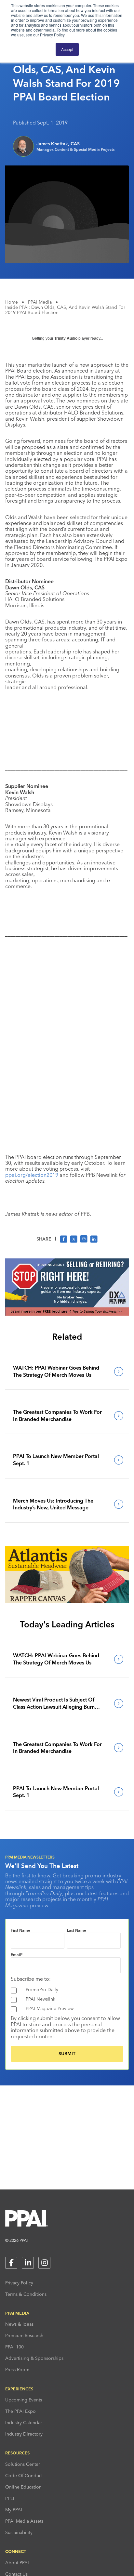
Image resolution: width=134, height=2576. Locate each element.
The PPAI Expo (20, 2411)
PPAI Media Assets (24, 2521)
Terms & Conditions (26, 2294)
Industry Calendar (24, 2423)
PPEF (10, 2498)
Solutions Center (23, 2464)
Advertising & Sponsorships (34, 2358)
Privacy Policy (19, 2283)
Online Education (23, 2487)
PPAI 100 (14, 2347)
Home (12, 302)
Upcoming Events (24, 2400)
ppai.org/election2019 (32, 1175)
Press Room (17, 2370)
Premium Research (24, 2335)
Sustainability (19, 2532)
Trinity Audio (66, 338)
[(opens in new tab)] (67, 1314)
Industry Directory (24, 2434)
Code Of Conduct (24, 2476)
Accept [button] (67, 49)
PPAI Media (40, 302)
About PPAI (17, 2563)
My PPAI (14, 2510)
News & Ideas (19, 2324)
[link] (67, 1371)
